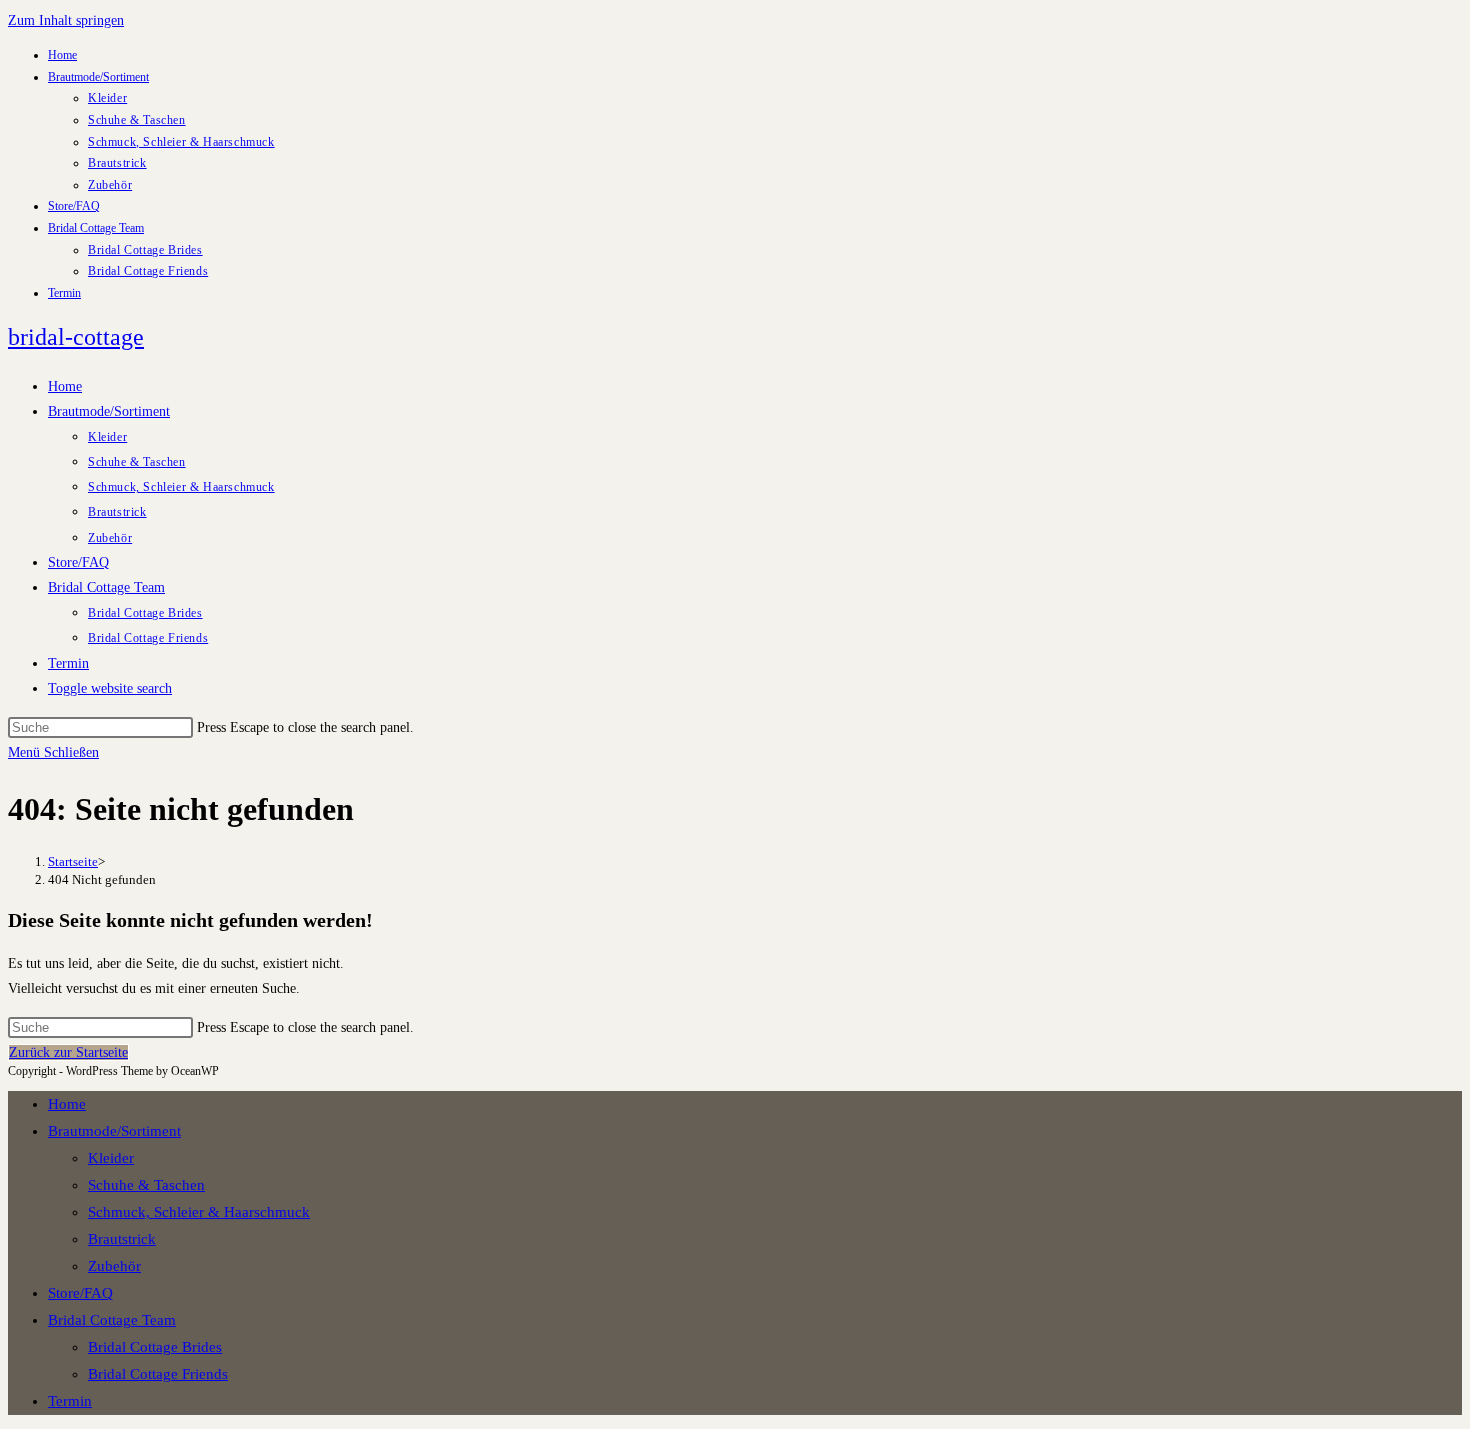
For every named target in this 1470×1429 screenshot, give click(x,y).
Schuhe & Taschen (137, 120)
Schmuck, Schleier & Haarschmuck (181, 142)
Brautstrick (117, 163)
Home (62, 55)
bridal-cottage (76, 337)
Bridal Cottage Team (96, 228)
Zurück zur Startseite (68, 1052)
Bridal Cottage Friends (148, 271)
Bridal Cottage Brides (145, 250)
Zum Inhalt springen (66, 20)
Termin (64, 293)
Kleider (107, 98)
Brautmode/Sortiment (98, 77)
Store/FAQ (74, 206)
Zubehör (110, 185)
